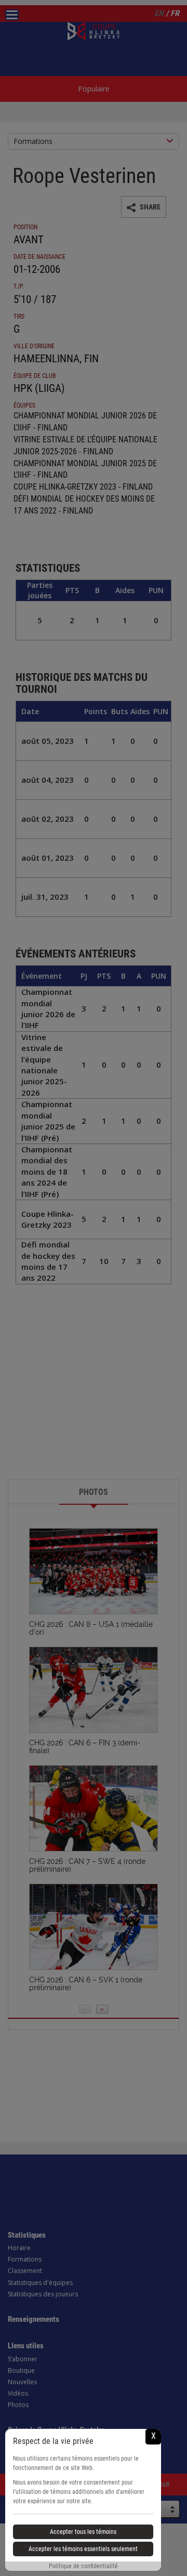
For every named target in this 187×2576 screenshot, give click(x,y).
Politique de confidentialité (83, 2566)
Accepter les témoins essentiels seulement (83, 2549)
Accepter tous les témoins (83, 2532)
